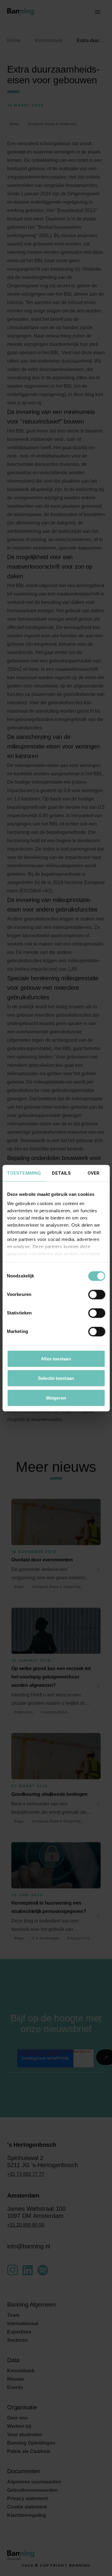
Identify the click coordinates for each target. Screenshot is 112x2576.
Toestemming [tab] (24, 1173)
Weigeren (56, 1398)
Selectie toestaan (56, 1378)
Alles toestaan (56, 1358)
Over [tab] (93, 1173)
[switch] (97, 1294)
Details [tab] (61, 1173)
